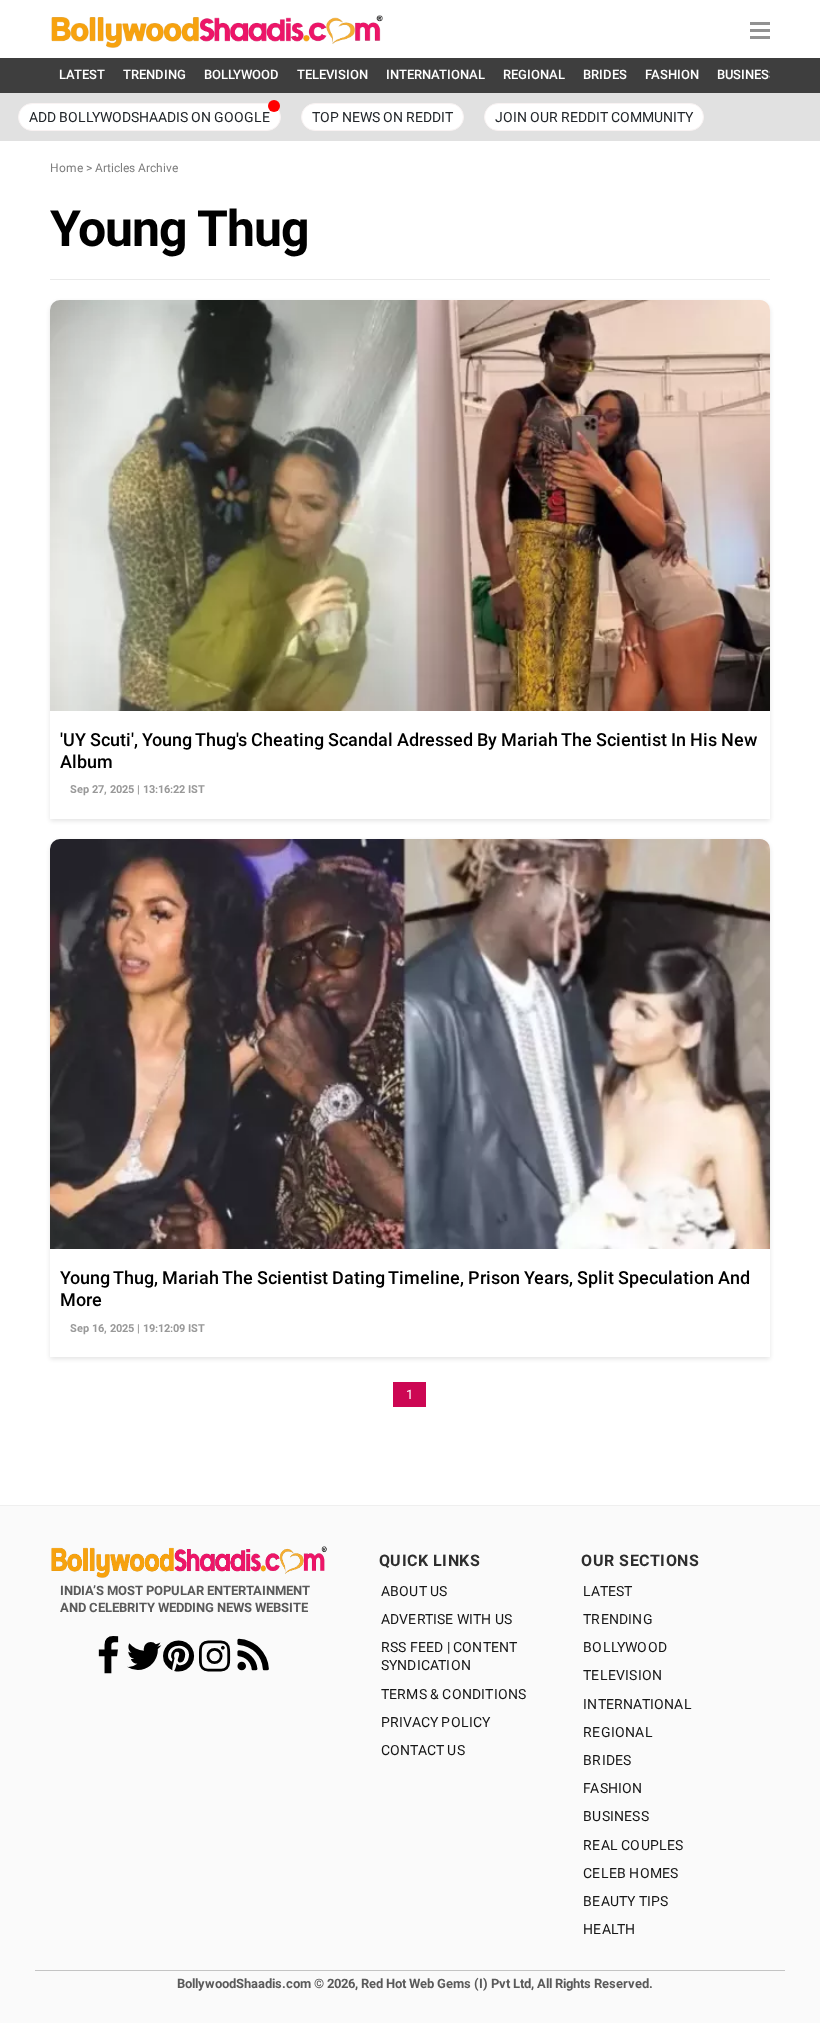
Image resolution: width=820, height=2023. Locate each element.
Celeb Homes (630, 1873)
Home (66, 168)
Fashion (612, 1788)
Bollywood (625, 1647)
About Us (414, 1591)
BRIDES (605, 74)
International (637, 1704)
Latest (607, 1591)
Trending (618, 1619)
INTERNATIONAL (435, 74)
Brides (607, 1760)
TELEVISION (332, 74)
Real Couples (633, 1845)
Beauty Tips (625, 1901)
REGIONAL (534, 74)
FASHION (672, 74)
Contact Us (423, 1750)
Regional (618, 1732)
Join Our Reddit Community (594, 117)
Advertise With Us (446, 1619)
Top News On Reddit (382, 117)
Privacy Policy (436, 1722)
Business (616, 1816)
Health (609, 1929)
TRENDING (154, 74)
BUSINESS (747, 74)
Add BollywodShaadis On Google (149, 117)
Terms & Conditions (454, 1694)
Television (622, 1675)
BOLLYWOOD (241, 74)
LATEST (82, 74)
